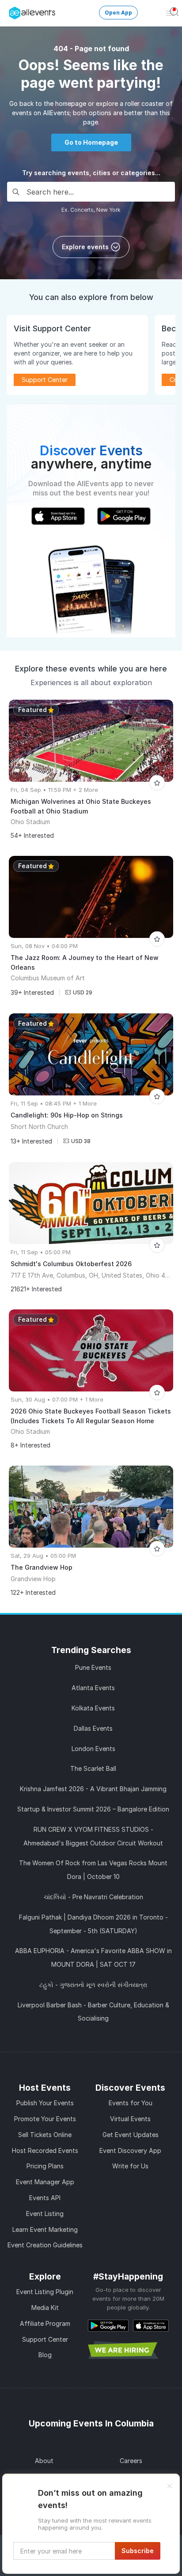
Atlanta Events (93, 1688)
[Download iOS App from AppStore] (151, 2325)
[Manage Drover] (11, 10)
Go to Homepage (91, 142)
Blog (45, 2355)
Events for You (131, 2103)
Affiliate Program (45, 2323)
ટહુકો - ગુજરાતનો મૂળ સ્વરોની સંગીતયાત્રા (93, 1985)
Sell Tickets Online (45, 2135)
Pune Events (93, 1667)
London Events (93, 1749)
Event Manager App (45, 2182)
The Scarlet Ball (93, 1768)
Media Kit (45, 2308)
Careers (131, 2461)
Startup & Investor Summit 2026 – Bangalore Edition (93, 1809)
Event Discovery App (130, 2150)
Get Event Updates (131, 2135)
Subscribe (138, 2551)
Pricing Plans (45, 2166)
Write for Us (130, 2166)
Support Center (45, 2339)
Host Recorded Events (45, 2150)
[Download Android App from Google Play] (108, 2325)
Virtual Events (130, 2119)
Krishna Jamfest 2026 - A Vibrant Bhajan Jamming (93, 1789)
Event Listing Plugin (45, 2292)
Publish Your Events (45, 2103)
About (44, 2461)
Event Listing (45, 2214)
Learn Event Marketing (45, 2229)
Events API (45, 2198)
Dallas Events (93, 1728)
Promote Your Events (45, 2119)
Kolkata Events (93, 1708)
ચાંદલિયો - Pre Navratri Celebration (93, 1897)
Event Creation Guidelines (45, 2245)
